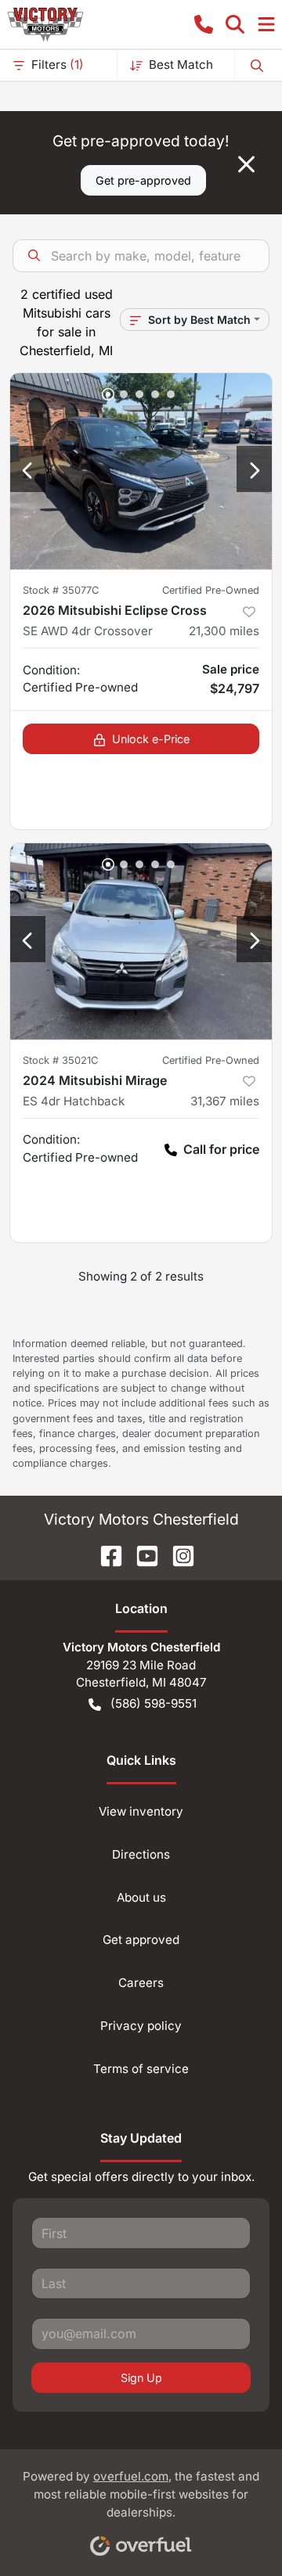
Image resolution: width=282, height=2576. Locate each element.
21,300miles (224, 631)
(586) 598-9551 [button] (154, 1703)
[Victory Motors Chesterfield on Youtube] (141, 1554)
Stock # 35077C (61, 590)
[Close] (246, 164)
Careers (141, 1983)
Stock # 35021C (60, 1060)
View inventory (141, 1811)
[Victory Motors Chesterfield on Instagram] (177, 1554)
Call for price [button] (221, 1149)
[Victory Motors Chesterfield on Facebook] (105, 1554)
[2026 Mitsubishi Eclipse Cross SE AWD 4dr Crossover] (141, 471)
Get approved (141, 1940)
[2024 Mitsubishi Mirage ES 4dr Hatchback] (141, 941)
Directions (141, 1854)
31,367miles (225, 1101)
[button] (204, 24)
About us (141, 1897)
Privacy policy (141, 2026)
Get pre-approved (143, 180)
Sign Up (141, 2378)
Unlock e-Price (151, 739)
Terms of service (141, 2069)
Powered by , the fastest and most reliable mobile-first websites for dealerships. (141, 2494)
